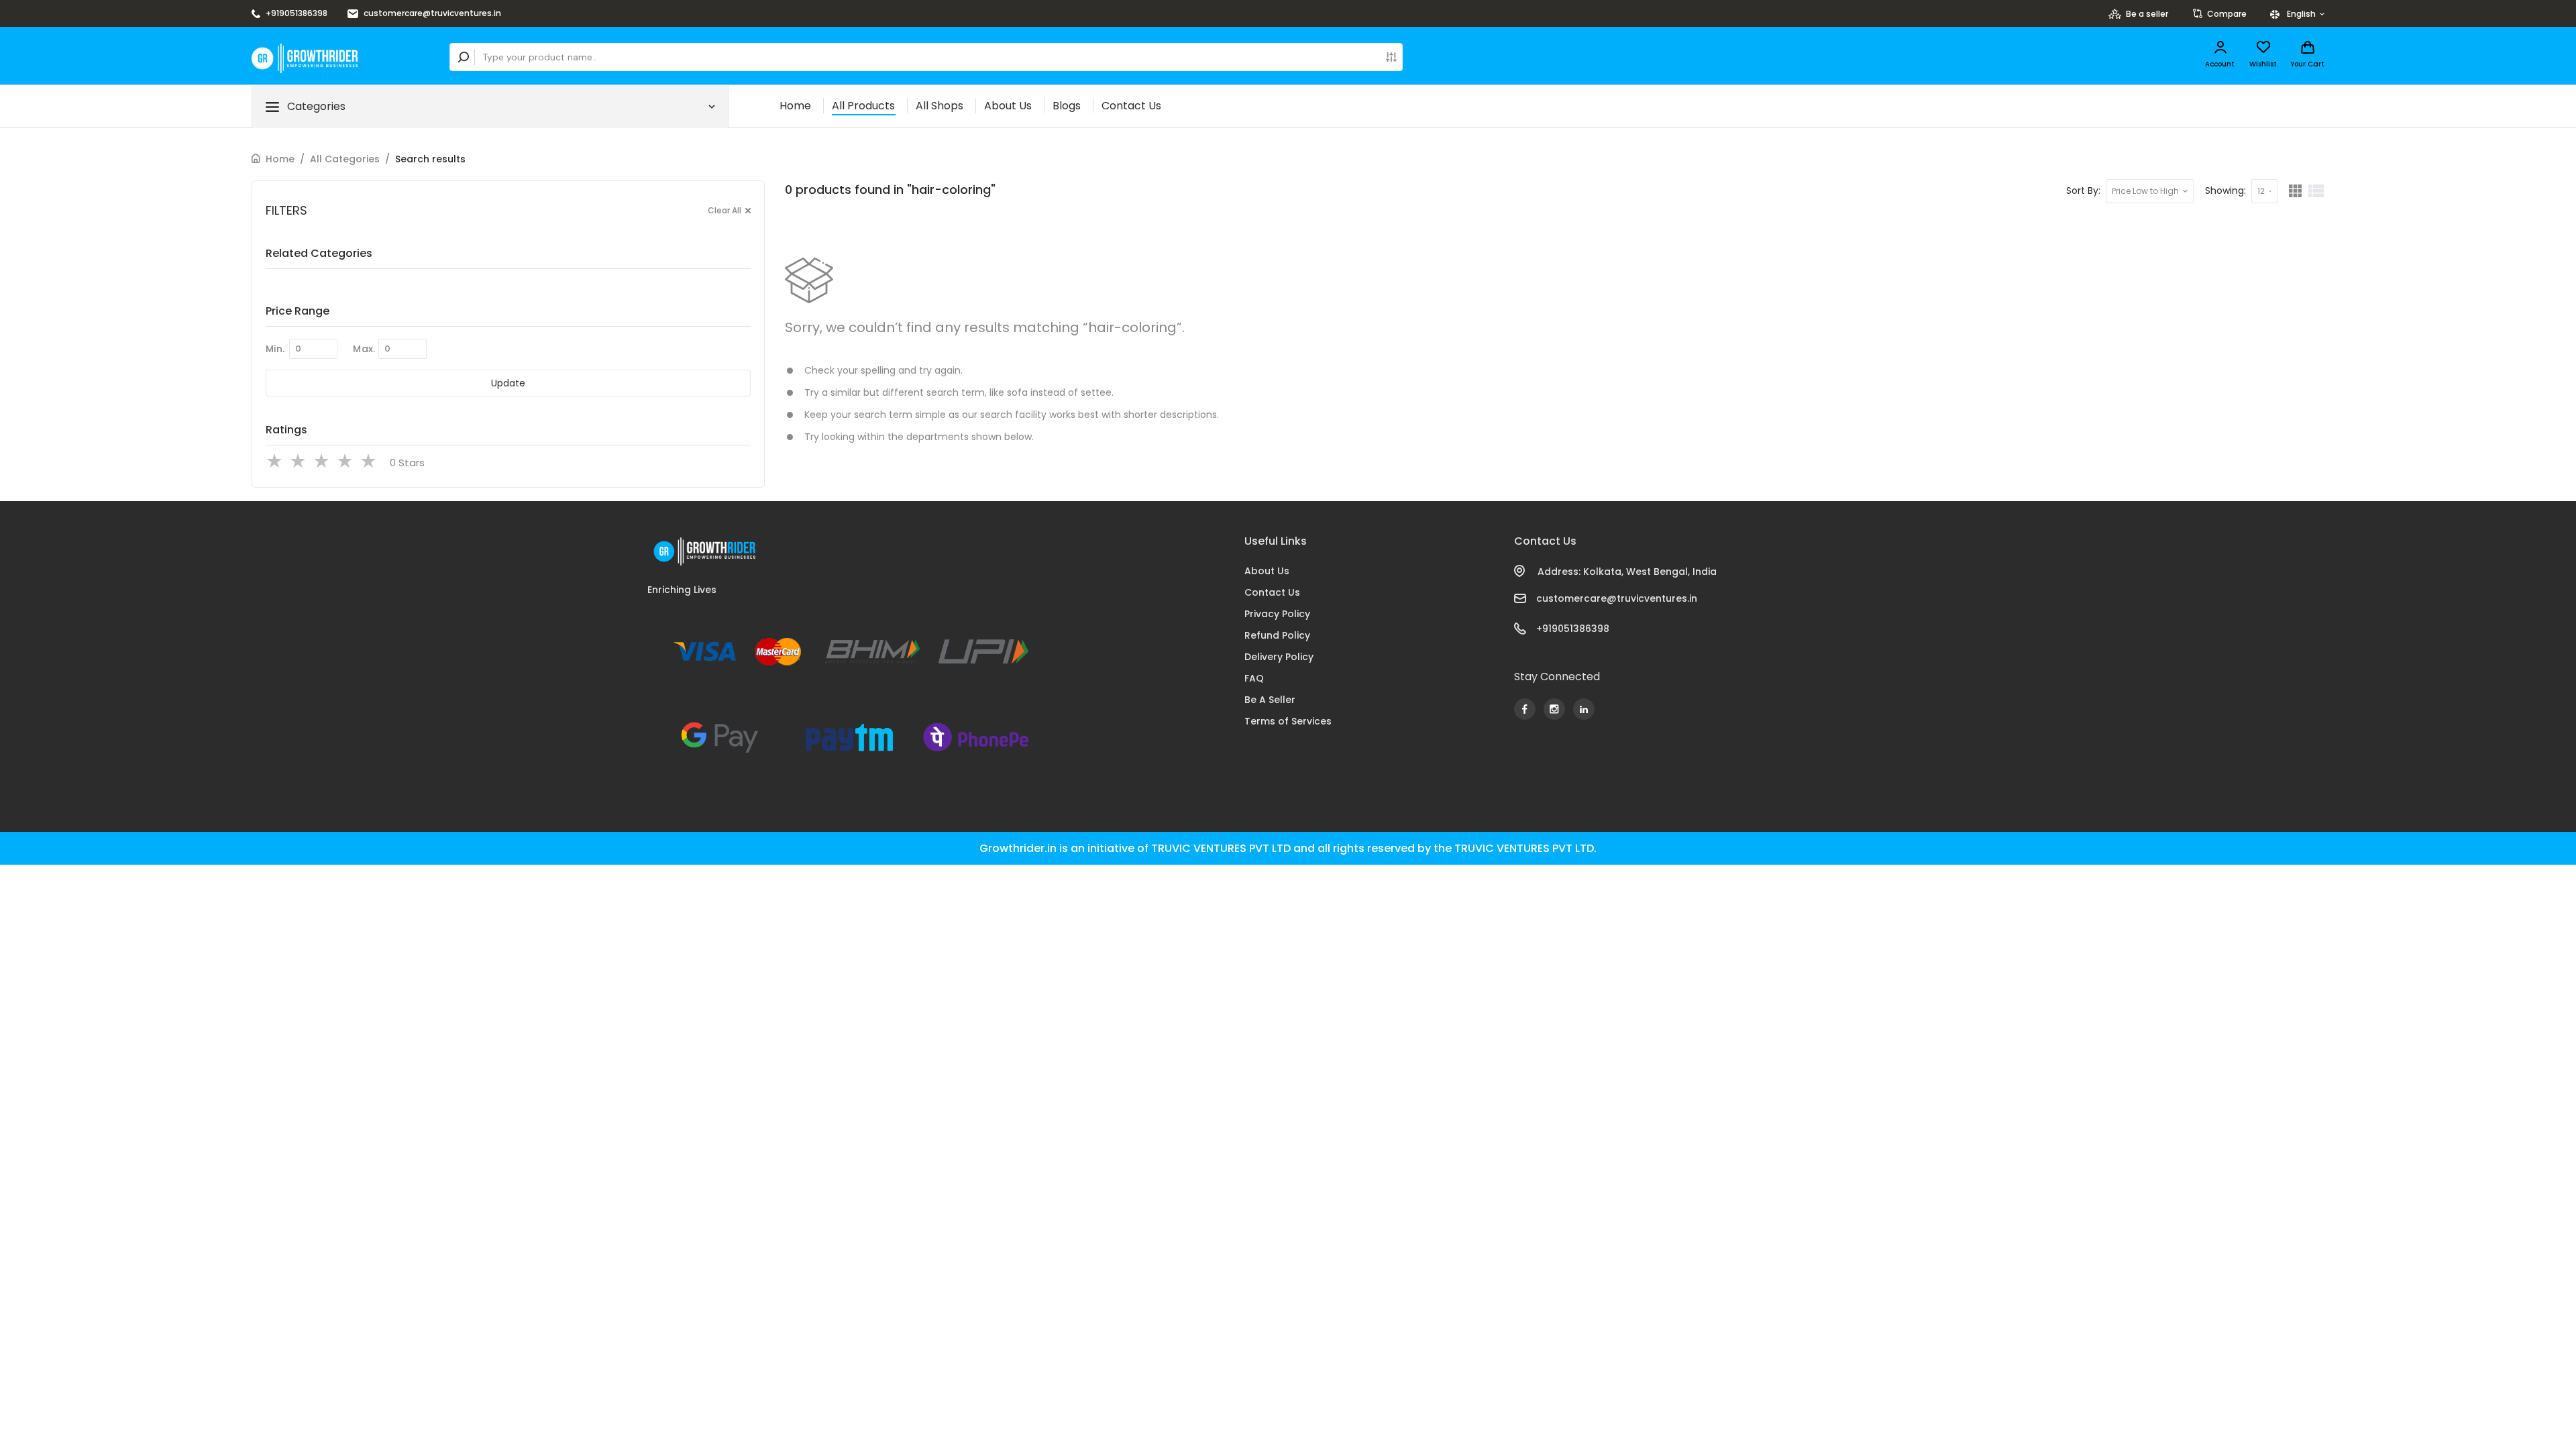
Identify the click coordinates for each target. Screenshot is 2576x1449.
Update (508, 383)
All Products (863, 106)
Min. (275, 349)
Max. (364, 349)
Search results (430, 159)
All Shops (940, 106)
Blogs (1067, 106)
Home (795, 106)
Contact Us (1131, 106)
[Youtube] (1525, 709)
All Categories (345, 159)
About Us (1008, 106)
